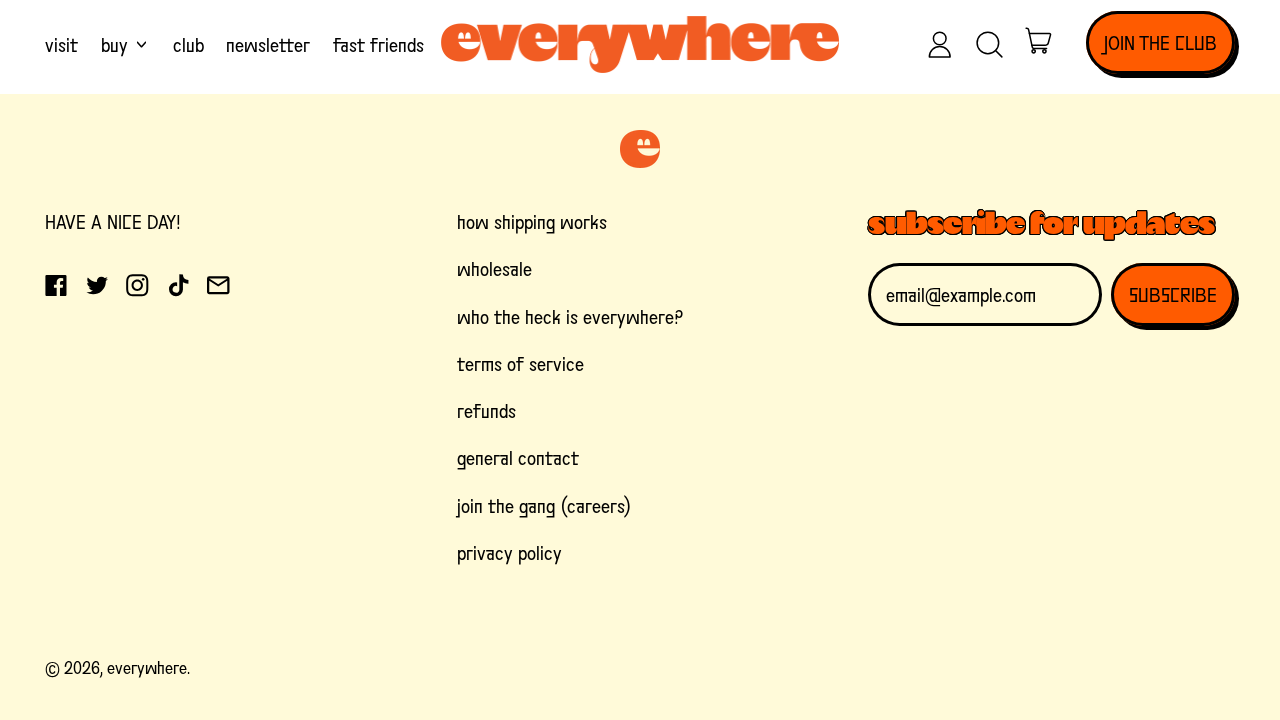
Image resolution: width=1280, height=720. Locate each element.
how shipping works (532, 222)
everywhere (147, 667)
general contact (518, 458)
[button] (990, 45)
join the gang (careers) (544, 506)
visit (61, 45)
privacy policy (509, 553)
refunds (486, 411)
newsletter (268, 45)
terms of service (520, 364)
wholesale (494, 269)
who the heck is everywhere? (570, 317)
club (188, 45)
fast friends (378, 45)
